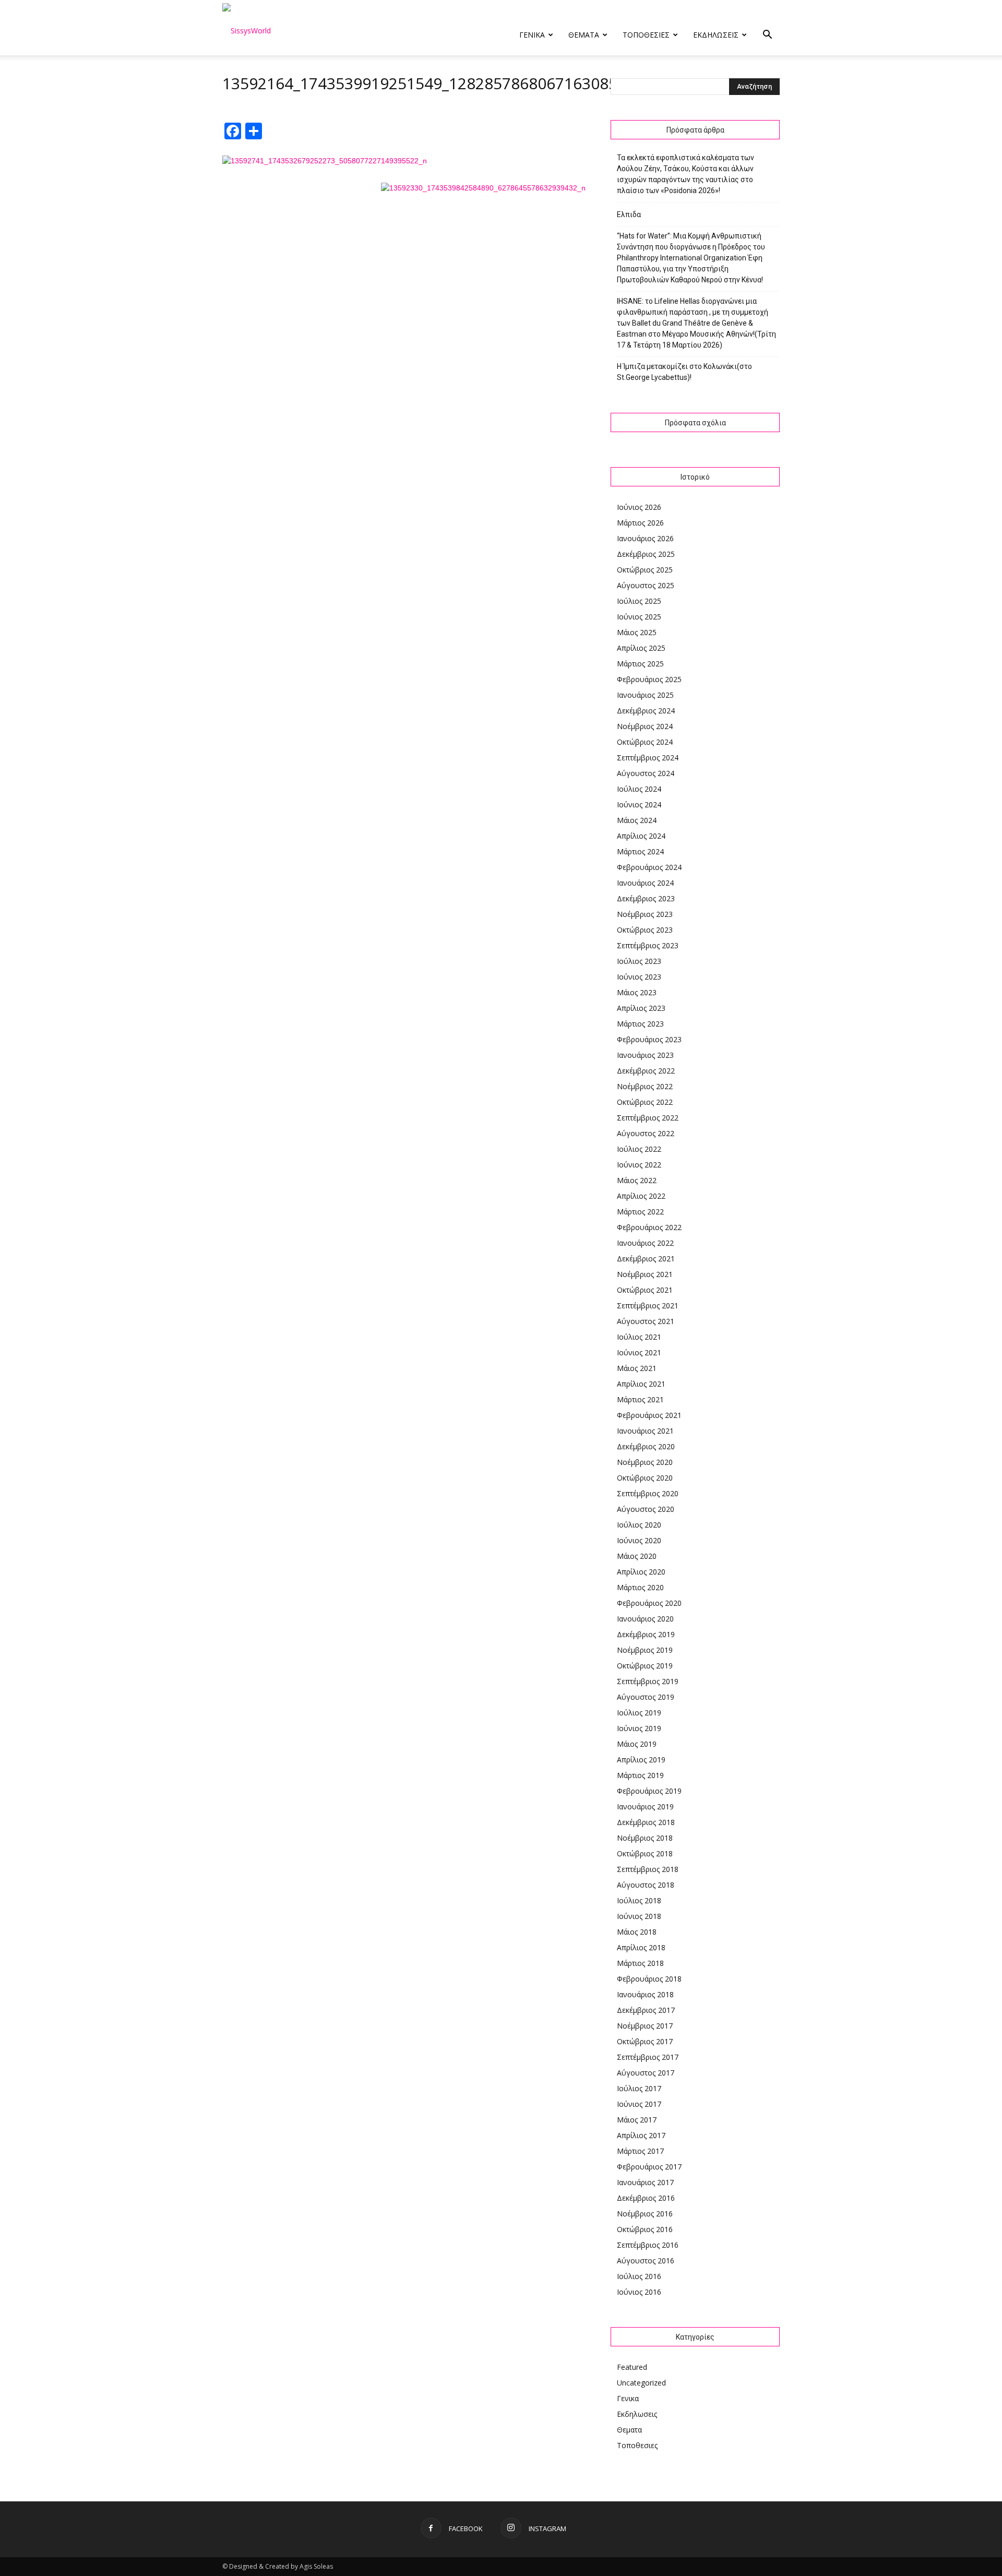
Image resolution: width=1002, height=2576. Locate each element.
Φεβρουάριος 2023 (649, 1039)
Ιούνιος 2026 (639, 507)
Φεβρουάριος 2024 (649, 867)
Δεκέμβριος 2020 (646, 1446)
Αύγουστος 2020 (646, 1509)
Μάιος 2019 (637, 1744)
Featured (632, 2367)
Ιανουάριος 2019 (645, 1806)
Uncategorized (641, 2383)
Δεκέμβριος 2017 (646, 2010)
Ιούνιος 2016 (639, 2292)
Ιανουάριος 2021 (645, 1431)
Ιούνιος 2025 (639, 617)
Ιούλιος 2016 (639, 2276)
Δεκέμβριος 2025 (646, 554)
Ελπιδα (629, 214)
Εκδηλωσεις (716, 35)
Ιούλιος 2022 (639, 1149)
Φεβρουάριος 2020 (649, 1603)
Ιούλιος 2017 (639, 2088)
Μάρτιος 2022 (640, 1212)
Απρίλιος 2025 (641, 648)
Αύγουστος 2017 (646, 2073)
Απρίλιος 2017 (641, 2135)
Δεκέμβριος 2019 (646, 1634)
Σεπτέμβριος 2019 (648, 1681)
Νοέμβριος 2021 (645, 1274)
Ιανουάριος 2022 (645, 1243)
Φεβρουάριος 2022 (649, 1227)
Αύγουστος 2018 (646, 1885)
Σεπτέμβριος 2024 (648, 758)
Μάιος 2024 (637, 820)
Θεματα (584, 35)
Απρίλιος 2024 (641, 836)
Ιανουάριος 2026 (645, 538)
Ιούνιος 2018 (639, 1916)
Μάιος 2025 (637, 632)
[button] (767, 36)
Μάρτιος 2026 (640, 523)
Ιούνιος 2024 (639, 804)
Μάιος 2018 (637, 1932)
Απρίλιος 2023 (641, 1008)
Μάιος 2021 (637, 1368)
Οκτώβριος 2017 (645, 2041)
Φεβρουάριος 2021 (649, 1415)
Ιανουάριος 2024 (645, 883)
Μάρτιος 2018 (640, 1963)
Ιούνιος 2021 (639, 1352)
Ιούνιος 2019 (639, 1728)
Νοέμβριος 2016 (645, 2214)
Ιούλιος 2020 (639, 1525)
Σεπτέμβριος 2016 (648, 2245)
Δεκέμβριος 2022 (646, 1071)
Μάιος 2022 (637, 1180)
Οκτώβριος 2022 (645, 1102)
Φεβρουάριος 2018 (649, 1979)
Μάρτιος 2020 (640, 1587)
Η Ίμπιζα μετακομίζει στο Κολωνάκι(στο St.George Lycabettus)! (684, 372)
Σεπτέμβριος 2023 (648, 945)
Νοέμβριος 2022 (645, 1086)
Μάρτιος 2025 (640, 664)
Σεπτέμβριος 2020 (648, 1493)
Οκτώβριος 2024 (645, 742)
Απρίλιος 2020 (641, 1572)
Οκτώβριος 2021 (645, 1290)
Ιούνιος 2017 (639, 2104)
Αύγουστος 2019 (646, 1697)
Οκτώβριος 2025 (645, 570)
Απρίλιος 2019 (641, 1760)
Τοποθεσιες (646, 35)
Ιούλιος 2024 (639, 789)
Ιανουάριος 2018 (645, 1994)
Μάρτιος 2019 (640, 1775)
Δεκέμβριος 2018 (646, 1822)
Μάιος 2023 (637, 992)
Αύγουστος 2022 (646, 1133)
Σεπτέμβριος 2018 (648, 1869)
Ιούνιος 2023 (639, 977)
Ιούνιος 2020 (639, 1540)
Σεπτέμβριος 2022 (648, 1118)
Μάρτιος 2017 (640, 2151)
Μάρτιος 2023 (640, 1024)
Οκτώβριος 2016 (645, 2229)
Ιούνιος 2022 (639, 1165)
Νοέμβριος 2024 (645, 726)
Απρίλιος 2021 (641, 1384)
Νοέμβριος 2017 (645, 2026)
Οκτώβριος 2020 (645, 1478)
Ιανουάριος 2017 (645, 2182)
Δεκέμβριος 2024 (646, 711)
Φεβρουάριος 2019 (649, 1791)
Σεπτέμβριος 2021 (648, 1305)
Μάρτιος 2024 (640, 851)
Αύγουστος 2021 (646, 1321)
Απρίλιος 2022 (641, 1196)
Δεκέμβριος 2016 (646, 2198)
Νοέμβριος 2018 (645, 1838)
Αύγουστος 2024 (646, 773)
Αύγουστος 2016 (646, 2261)
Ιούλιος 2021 (639, 1337)
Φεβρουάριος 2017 (649, 2167)
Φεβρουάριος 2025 (649, 679)
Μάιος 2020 (637, 1556)
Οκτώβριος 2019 (645, 1666)
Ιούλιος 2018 (639, 1900)
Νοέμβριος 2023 (645, 914)
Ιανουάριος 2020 (645, 1619)
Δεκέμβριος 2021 (646, 1259)
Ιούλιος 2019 (639, 1713)
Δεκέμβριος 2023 (646, 898)
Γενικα (532, 35)
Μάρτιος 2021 (640, 1399)
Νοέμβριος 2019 (645, 1650)
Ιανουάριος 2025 (645, 695)
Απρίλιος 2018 (641, 1947)
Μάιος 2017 (637, 2120)
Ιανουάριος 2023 (645, 1055)
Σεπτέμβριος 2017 (648, 2057)
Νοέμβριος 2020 (645, 1462)
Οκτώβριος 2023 (645, 930)
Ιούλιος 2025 (639, 601)
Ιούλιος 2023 (639, 961)
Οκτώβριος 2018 (645, 1853)
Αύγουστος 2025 (646, 585)
